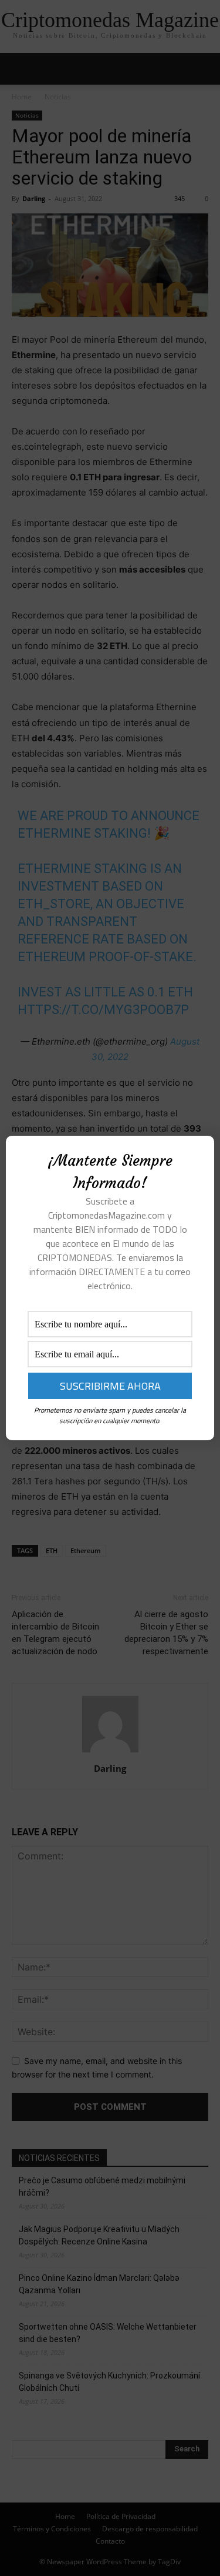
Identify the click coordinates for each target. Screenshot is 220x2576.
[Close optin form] (198, 1154)
